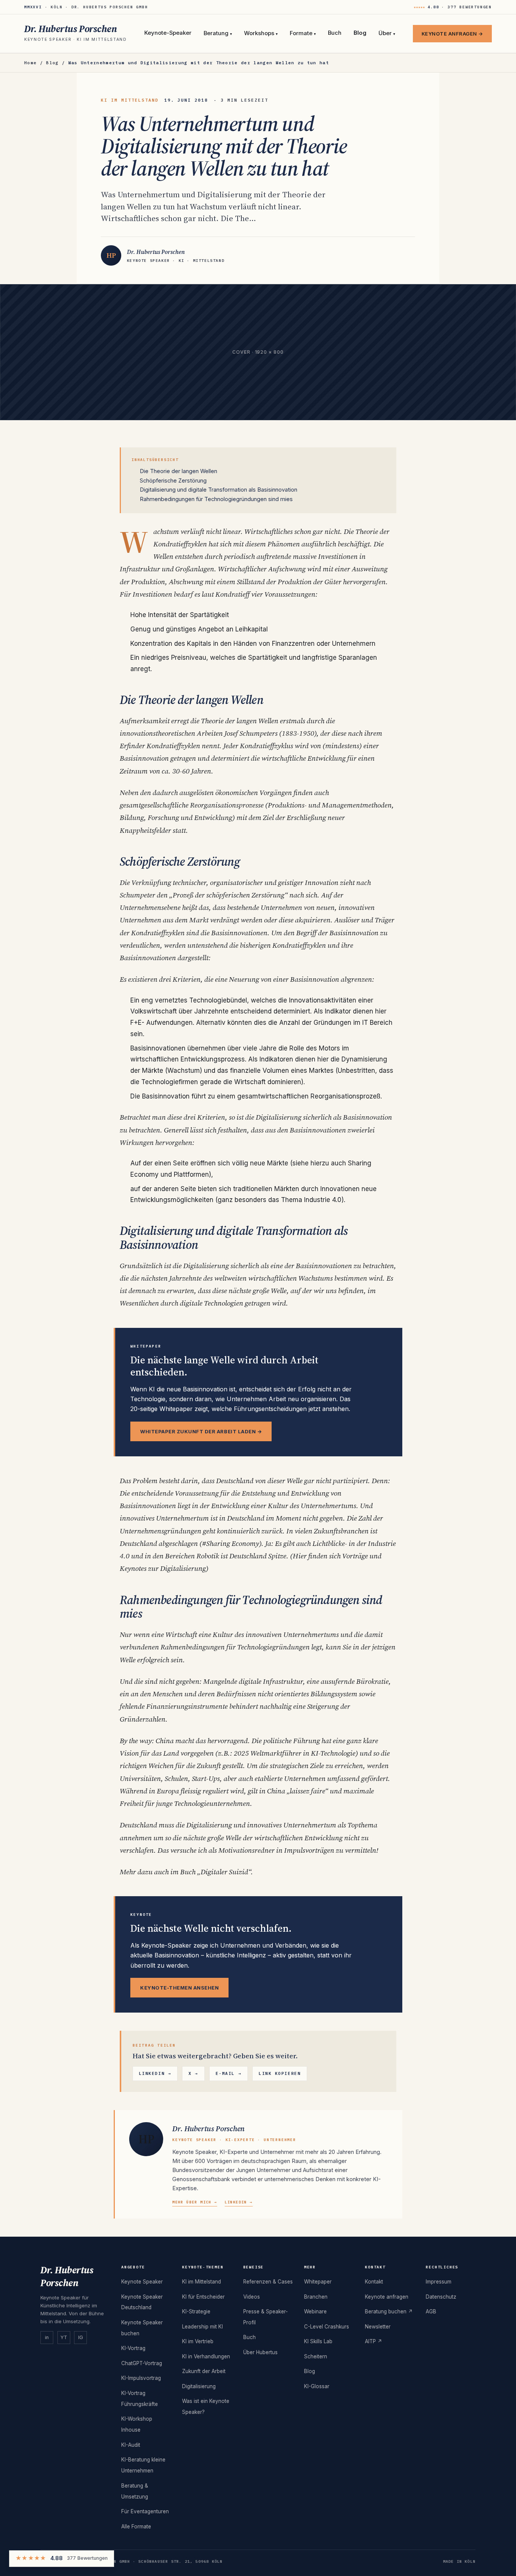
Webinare (315, 2311)
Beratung (218, 34)
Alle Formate (136, 2526)
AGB (431, 2311)
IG (81, 2337)
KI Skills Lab (318, 2341)
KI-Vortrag (133, 2348)
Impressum (439, 2282)
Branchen (316, 2297)
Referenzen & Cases (268, 2282)
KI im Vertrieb (198, 2341)
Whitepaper (318, 2282)
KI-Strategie (196, 2311)
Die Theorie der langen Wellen (178, 471)
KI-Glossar (317, 2386)
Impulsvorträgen (309, 1850)
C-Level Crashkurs (327, 2327)
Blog (360, 33)
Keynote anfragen (387, 2297)
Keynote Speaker (142, 2282)
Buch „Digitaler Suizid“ (216, 1872)
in (47, 2337)
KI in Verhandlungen (206, 2356)
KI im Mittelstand (202, 2282)
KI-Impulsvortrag (141, 2378)
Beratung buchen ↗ (389, 2311)
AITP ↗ (374, 2341)
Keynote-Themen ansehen (179, 1988)
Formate (303, 34)
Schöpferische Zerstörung (173, 480)
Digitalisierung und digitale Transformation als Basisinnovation (219, 490)
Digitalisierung (206, 1266)
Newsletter (378, 2327)
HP (146, 2139)
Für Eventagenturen (145, 2511)
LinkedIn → (155, 2073)
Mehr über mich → (195, 2202)
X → (193, 2073)
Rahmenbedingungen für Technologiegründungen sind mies (216, 499)
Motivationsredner (246, 1850)
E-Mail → (229, 2073)
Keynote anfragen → (452, 34)
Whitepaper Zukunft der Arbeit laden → (201, 1431)
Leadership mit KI (202, 2327)
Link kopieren (280, 2073)
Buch (335, 33)
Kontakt (374, 2282)
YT (64, 2337)
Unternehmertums (328, 1505)
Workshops (261, 34)
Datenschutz (441, 2297)
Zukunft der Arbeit (204, 2371)
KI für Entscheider (203, 2297)
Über (387, 34)
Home (30, 63)
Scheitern (316, 2356)
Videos (252, 2297)
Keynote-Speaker (168, 33)
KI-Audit (131, 2445)
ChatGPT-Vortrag (142, 2363)
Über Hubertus (260, 2352)
